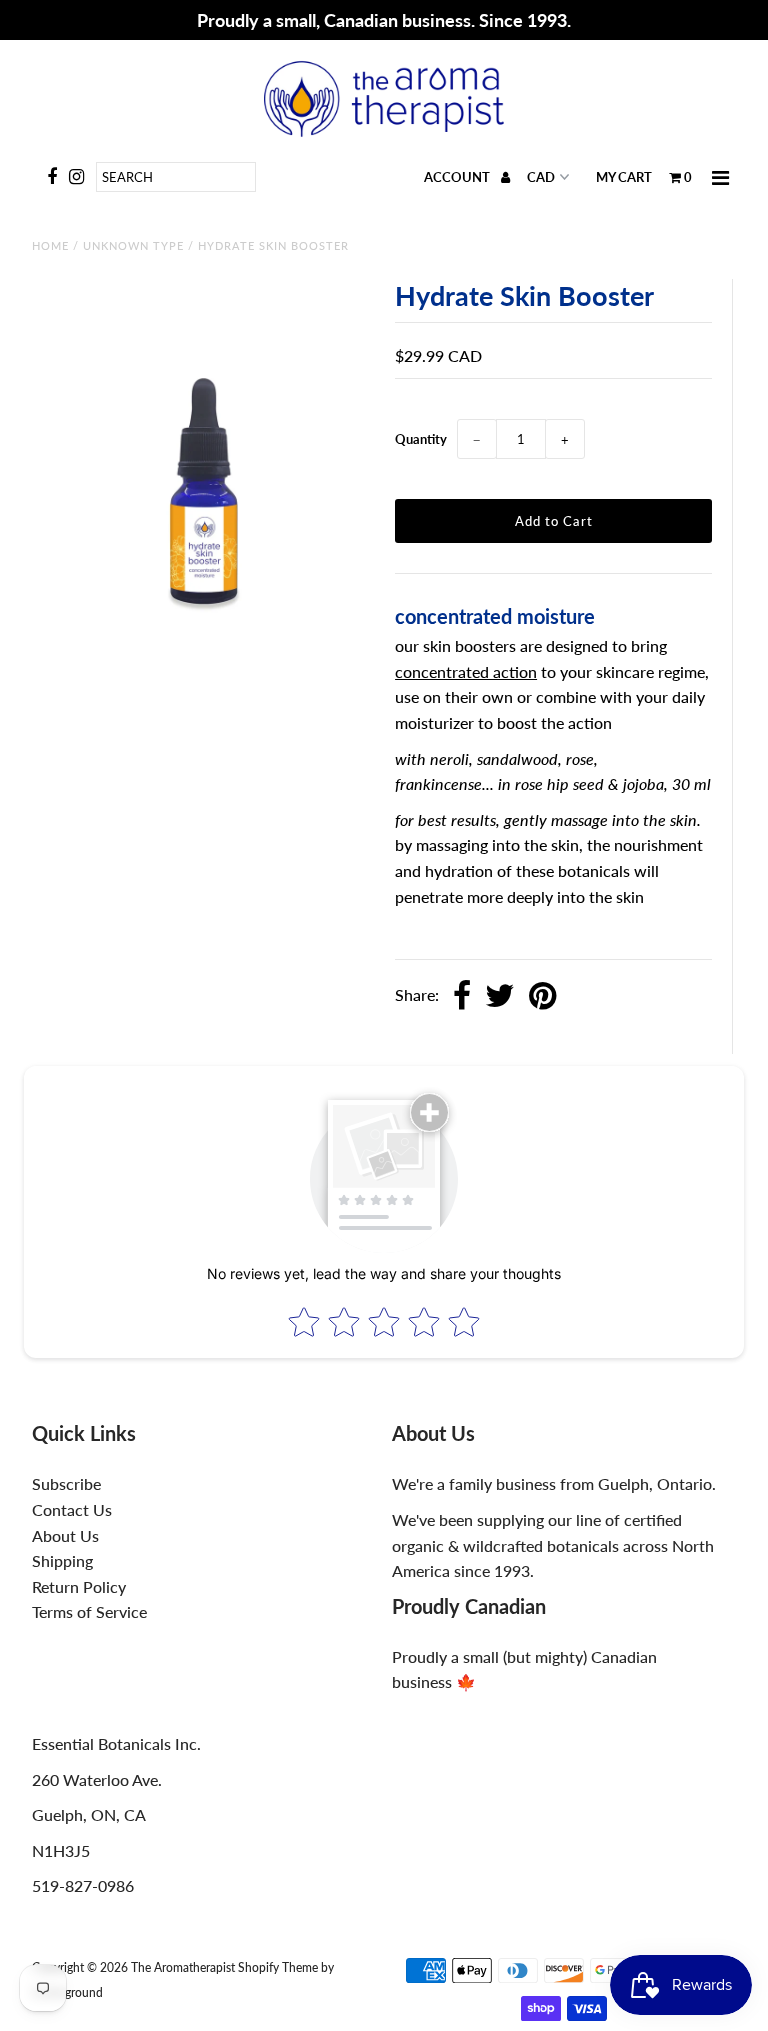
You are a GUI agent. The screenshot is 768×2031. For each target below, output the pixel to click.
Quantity (421, 439)
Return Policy (79, 1586)
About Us (65, 1535)
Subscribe (66, 1483)
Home (50, 245)
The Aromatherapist (184, 1967)
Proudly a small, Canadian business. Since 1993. (384, 20)
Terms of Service (89, 1611)
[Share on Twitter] (500, 997)
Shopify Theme (278, 1967)
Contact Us (72, 1509)
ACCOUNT (458, 177)
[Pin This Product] (542, 997)
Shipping (62, 1560)
